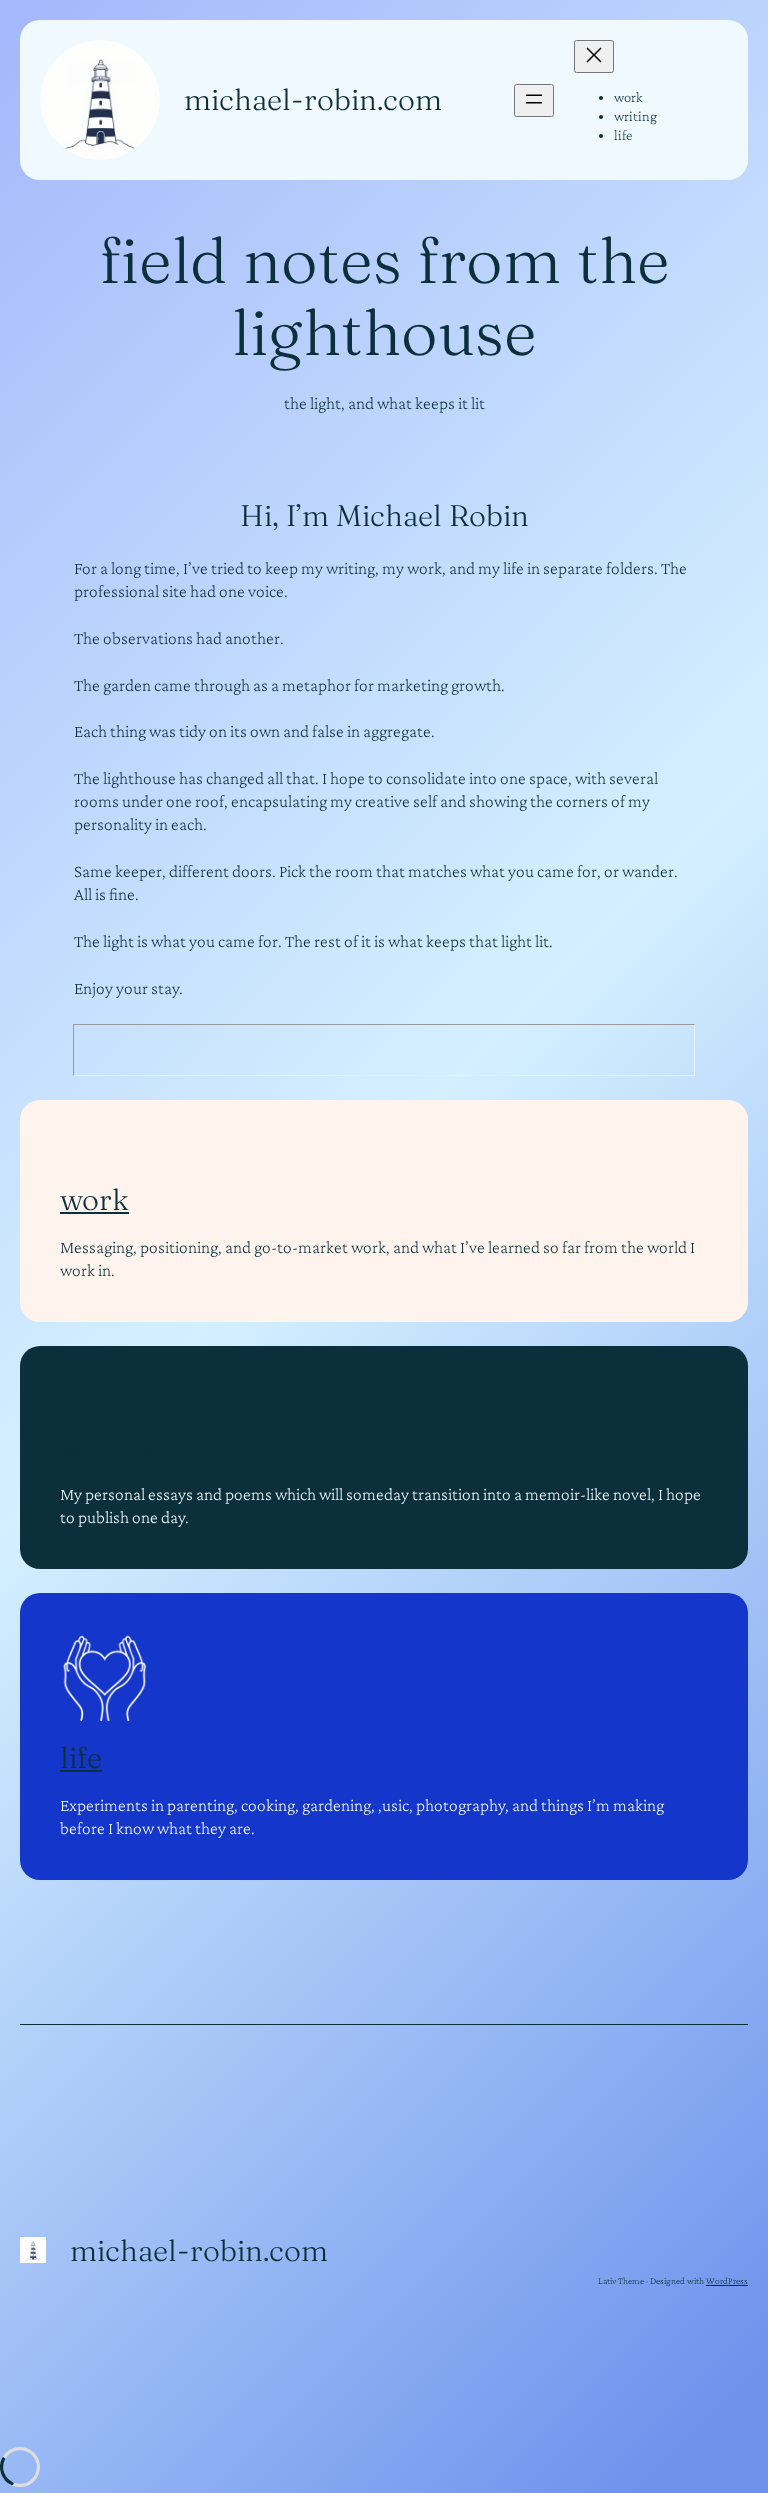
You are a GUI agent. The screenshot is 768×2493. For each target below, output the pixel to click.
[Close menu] (594, 56)
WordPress (727, 2280)
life (81, 1757)
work (94, 1199)
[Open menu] (534, 100)
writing (108, 1445)
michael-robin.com (313, 99)
